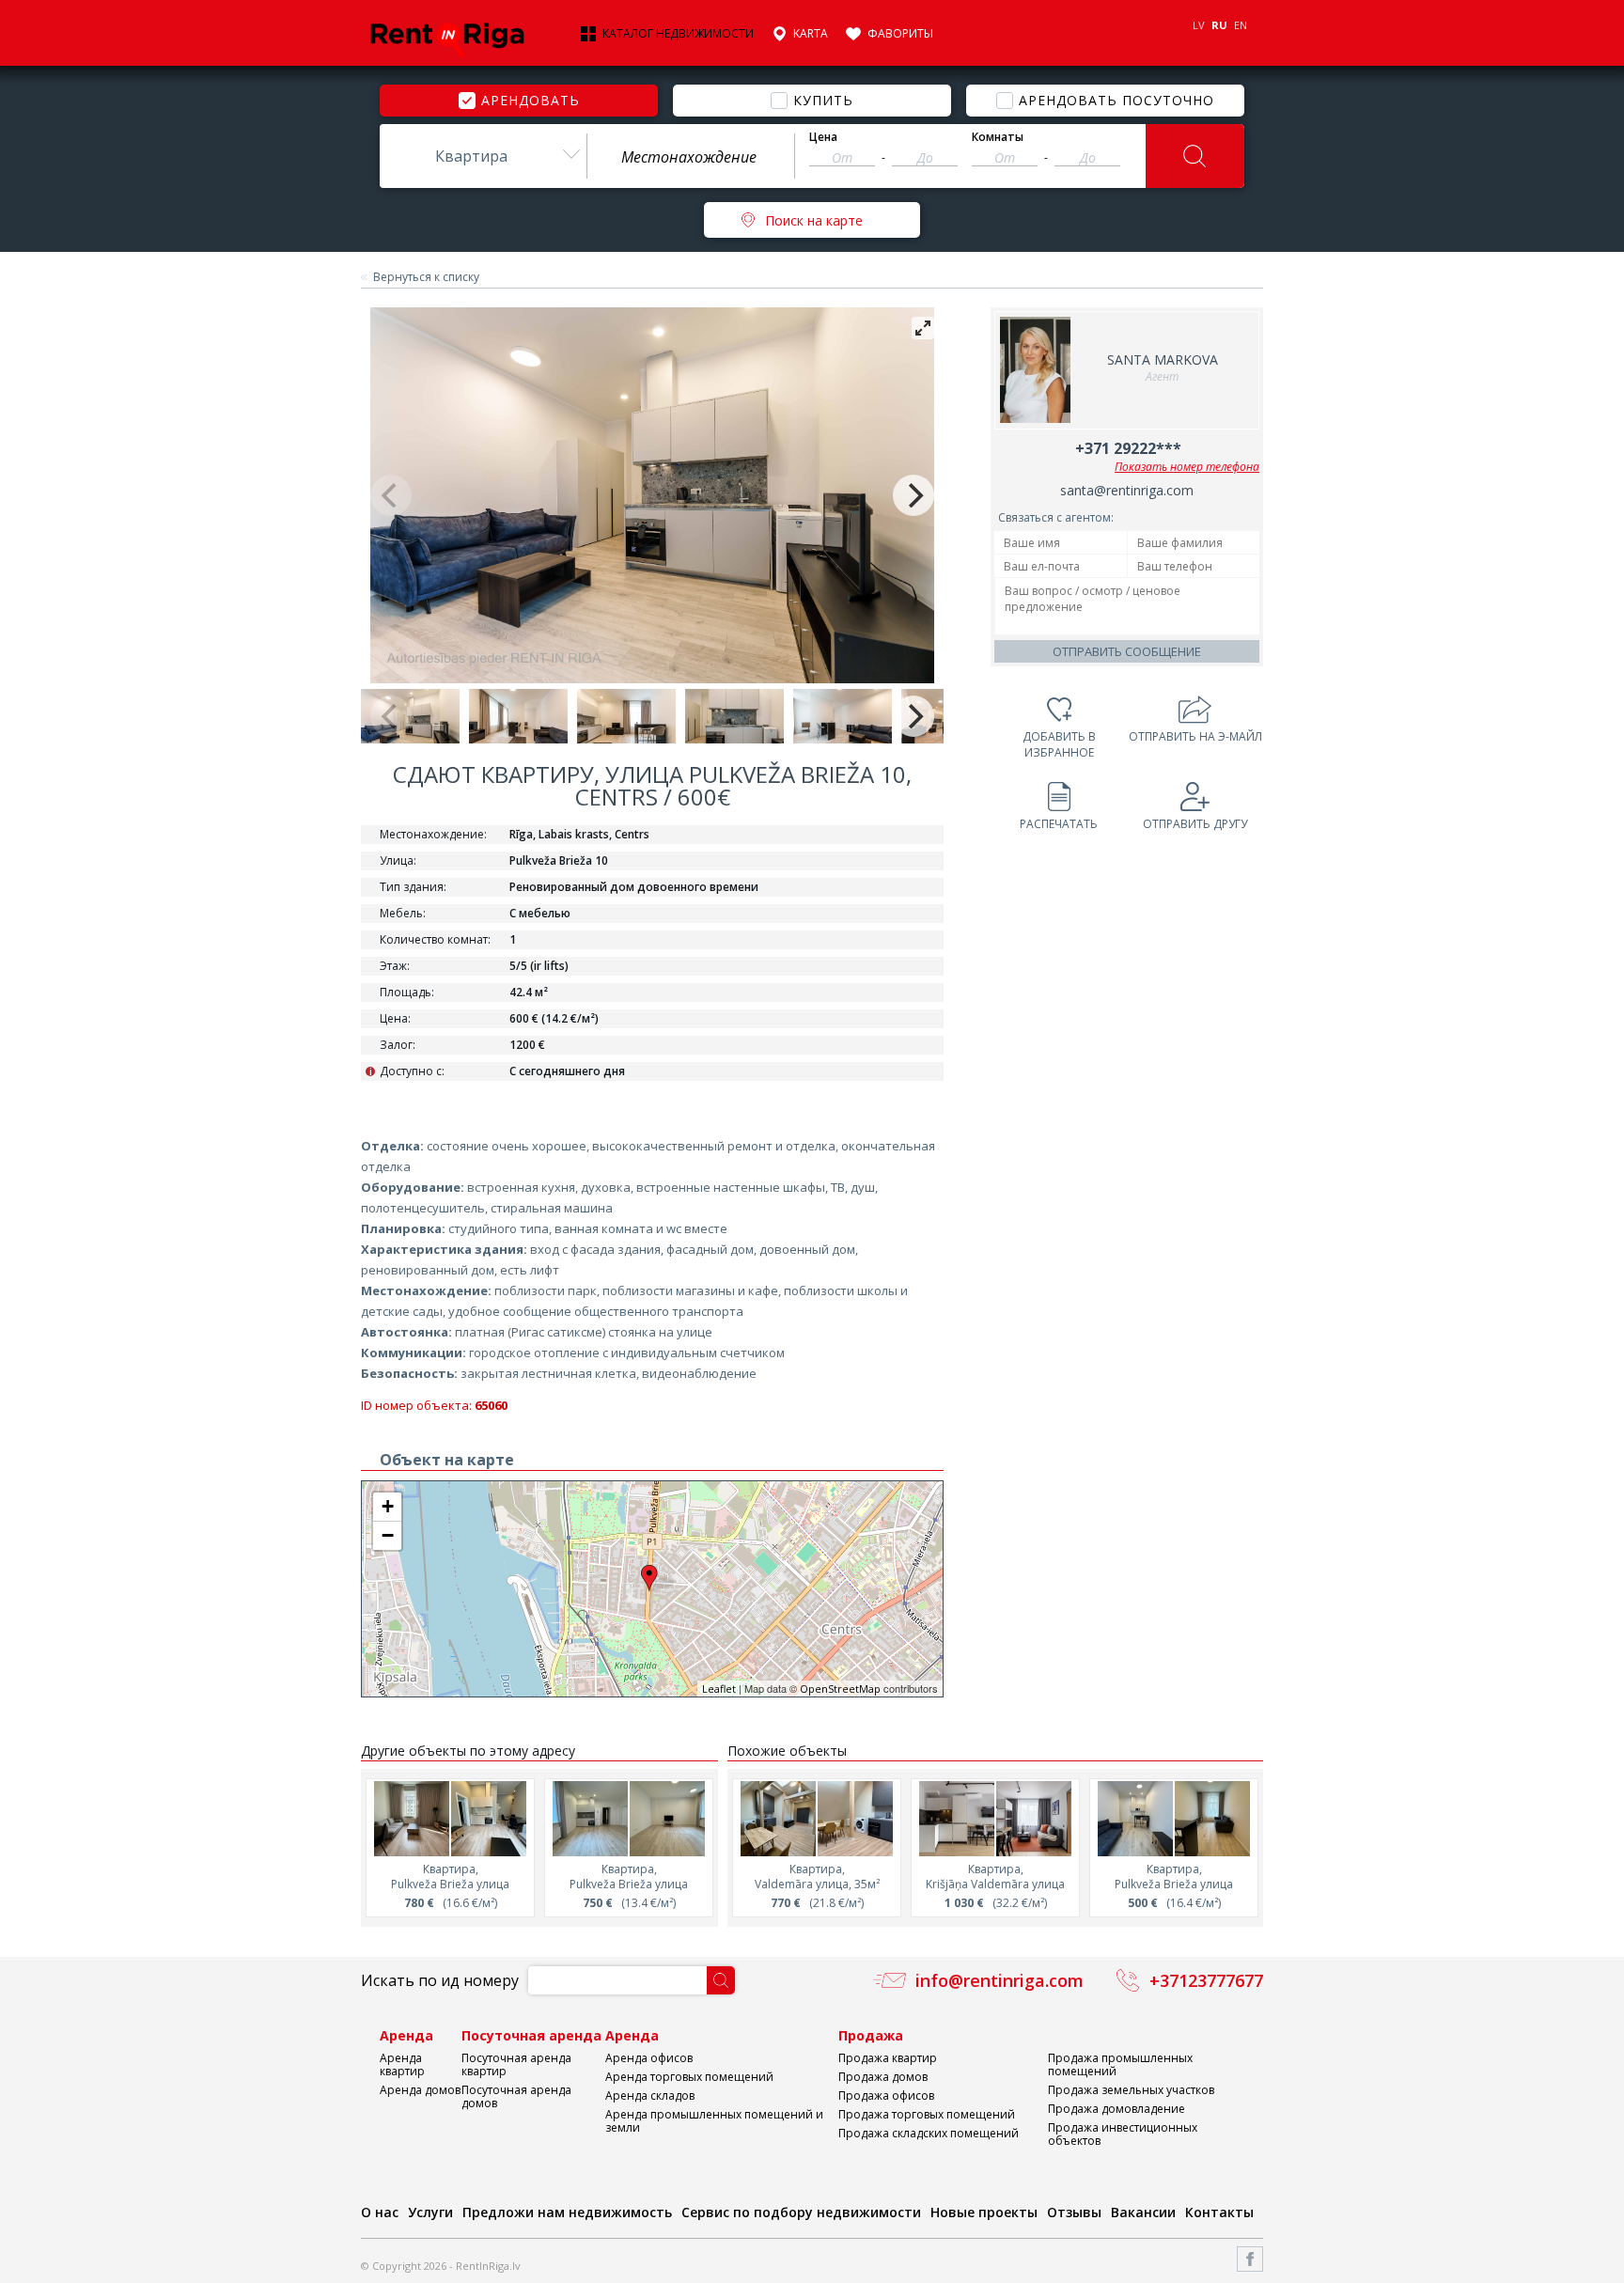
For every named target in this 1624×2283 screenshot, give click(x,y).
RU (1219, 25)
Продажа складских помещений (929, 2133)
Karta (811, 34)
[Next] (913, 495)
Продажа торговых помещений (927, 2114)
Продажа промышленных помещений (1120, 2064)
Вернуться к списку (426, 277)
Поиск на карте (814, 220)
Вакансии (1143, 2212)
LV (1199, 25)
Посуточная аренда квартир (516, 2064)
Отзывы (1074, 2212)
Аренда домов (420, 2090)
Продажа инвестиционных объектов (1123, 2134)
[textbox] (691, 157)
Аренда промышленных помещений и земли (714, 2121)
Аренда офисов (649, 2058)
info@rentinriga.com (999, 1980)
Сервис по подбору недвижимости (801, 2212)
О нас (380, 2212)
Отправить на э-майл (1195, 736)
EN (1241, 25)
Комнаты (998, 137)
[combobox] (483, 156)
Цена (823, 137)
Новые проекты (984, 2212)
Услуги (430, 2212)
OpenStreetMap (840, 1689)
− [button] (388, 1535)
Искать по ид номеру (440, 1980)
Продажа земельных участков (1131, 2090)
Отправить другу (1195, 824)
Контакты (1219, 2212)
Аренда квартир (402, 2064)
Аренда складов (650, 2095)
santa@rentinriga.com (1127, 490)
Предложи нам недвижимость (567, 2212)
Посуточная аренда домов (516, 2096)
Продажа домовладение (1116, 2109)
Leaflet (719, 1689)
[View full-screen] (923, 328)
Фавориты (900, 34)
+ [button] (388, 1506)
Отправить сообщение (1127, 651)
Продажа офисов (886, 2095)
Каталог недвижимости (678, 34)
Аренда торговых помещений (689, 2077)
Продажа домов (883, 2077)
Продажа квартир (888, 2058)
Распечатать (1059, 824)
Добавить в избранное (1059, 744)
